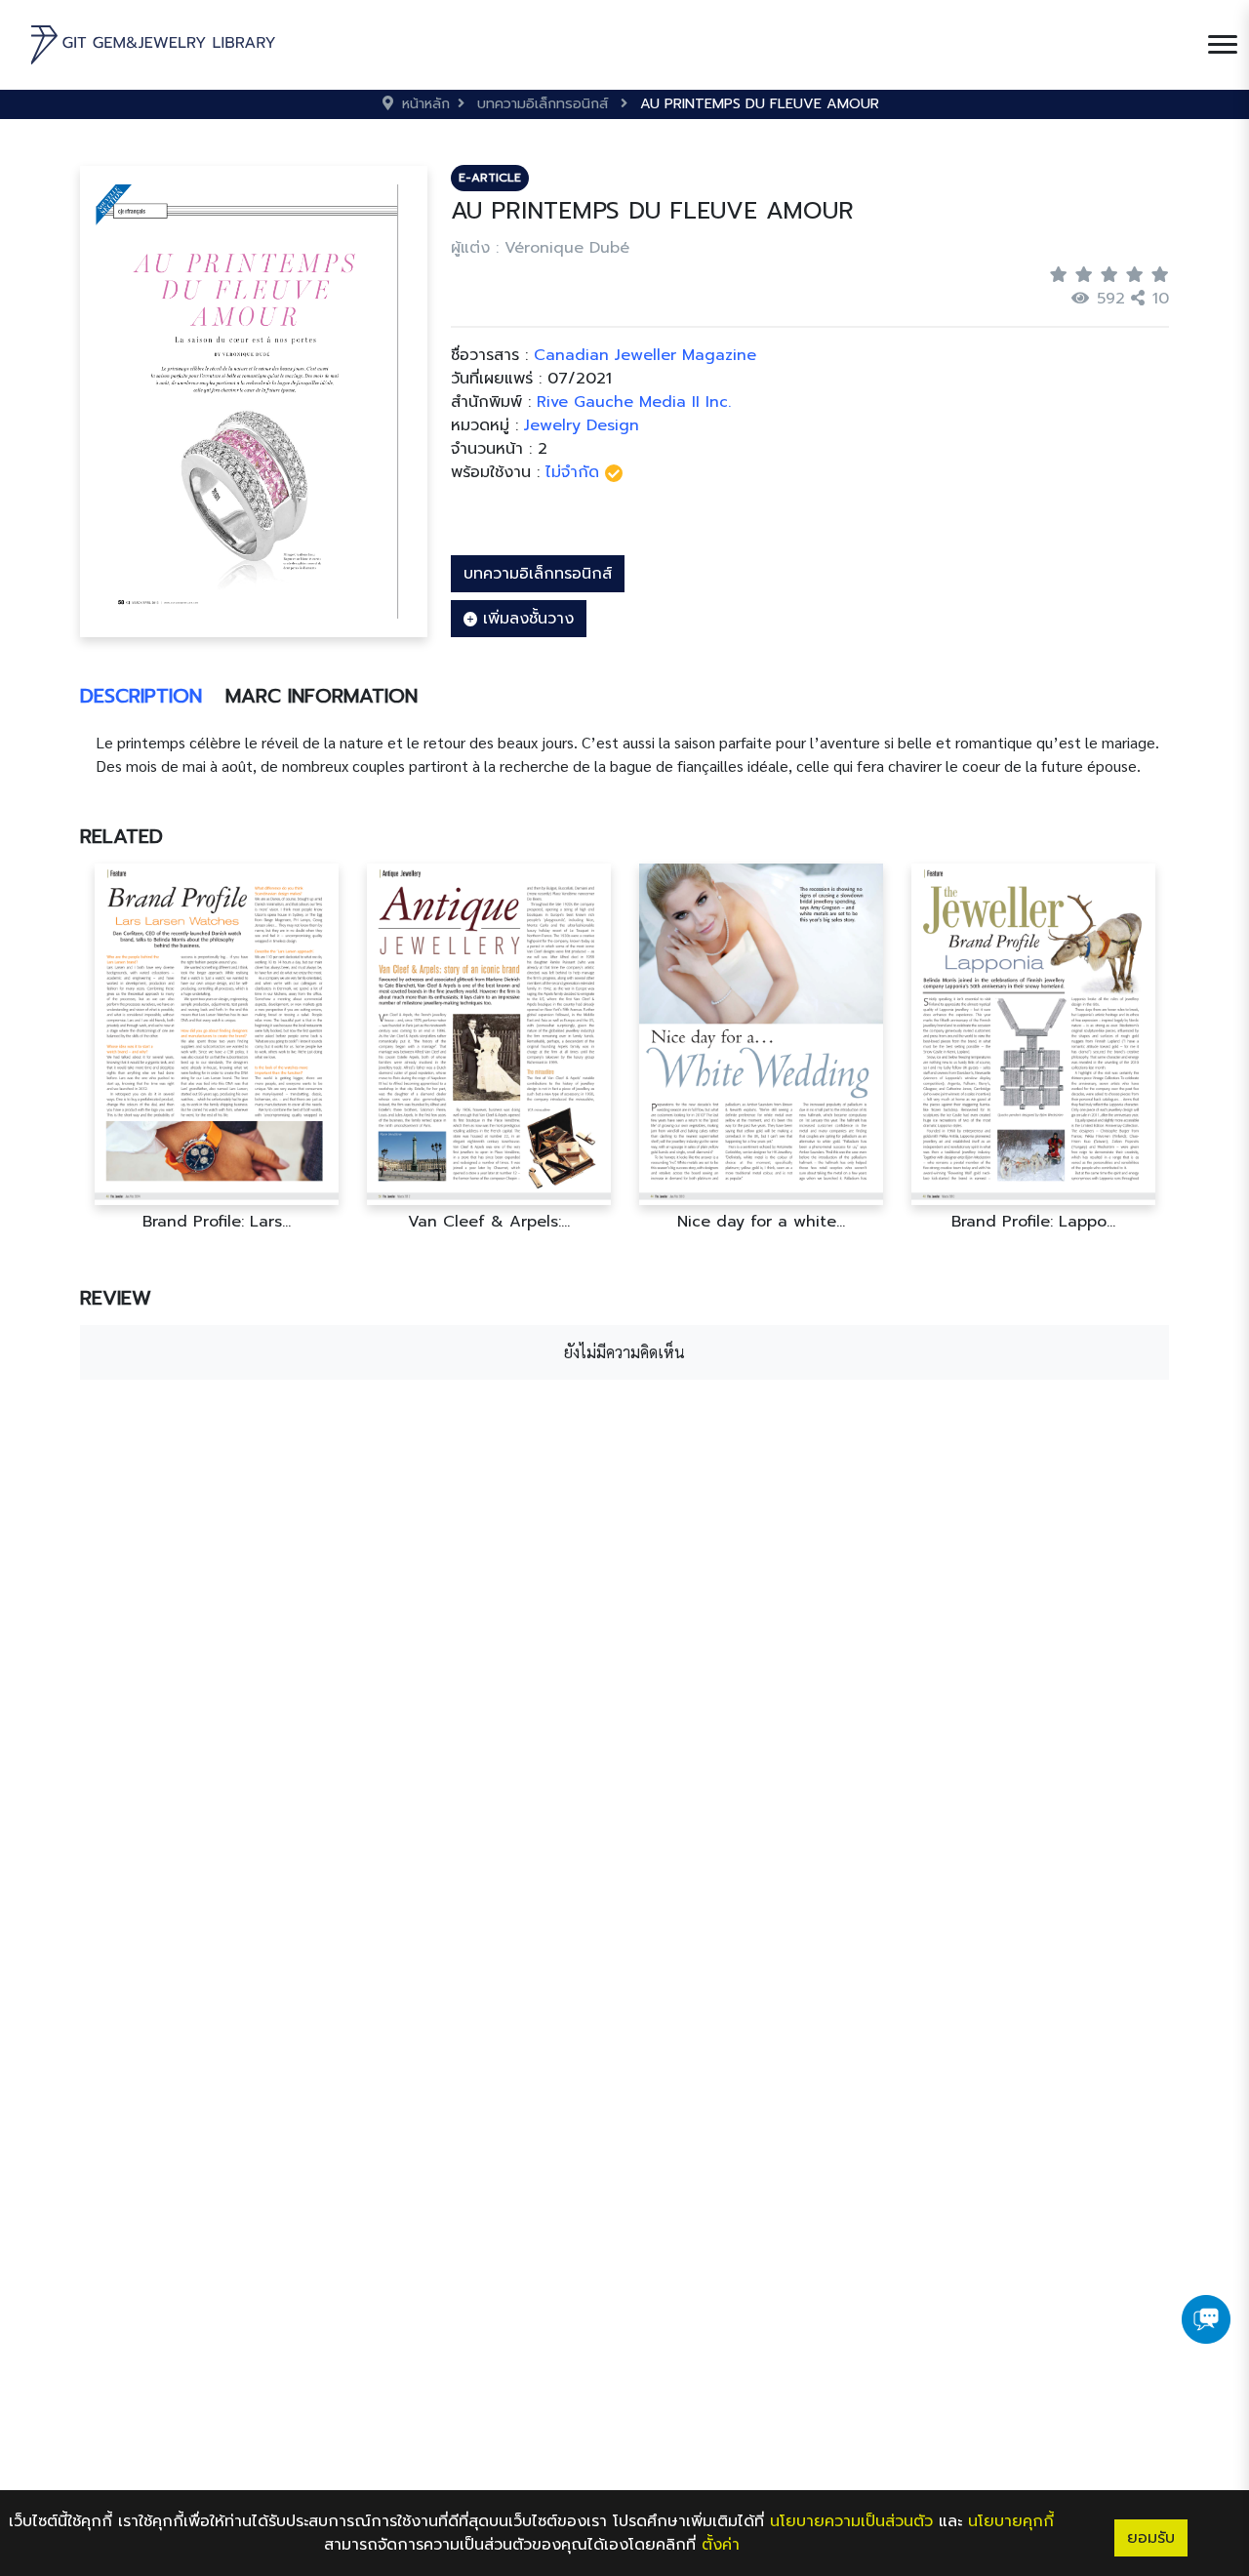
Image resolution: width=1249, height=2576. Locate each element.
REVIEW (116, 1298)
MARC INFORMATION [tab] (322, 696)
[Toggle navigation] (1223, 45)
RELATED (121, 836)
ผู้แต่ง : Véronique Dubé (540, 248)
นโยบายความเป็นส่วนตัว (851, 2521)
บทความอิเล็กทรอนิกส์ (538, 574)
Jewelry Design (582, 425)
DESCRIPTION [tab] (141, 696)
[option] (216, 1047)
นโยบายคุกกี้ (1011, 2521)
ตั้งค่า (721, 2545)
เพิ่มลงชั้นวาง (525, 619)
